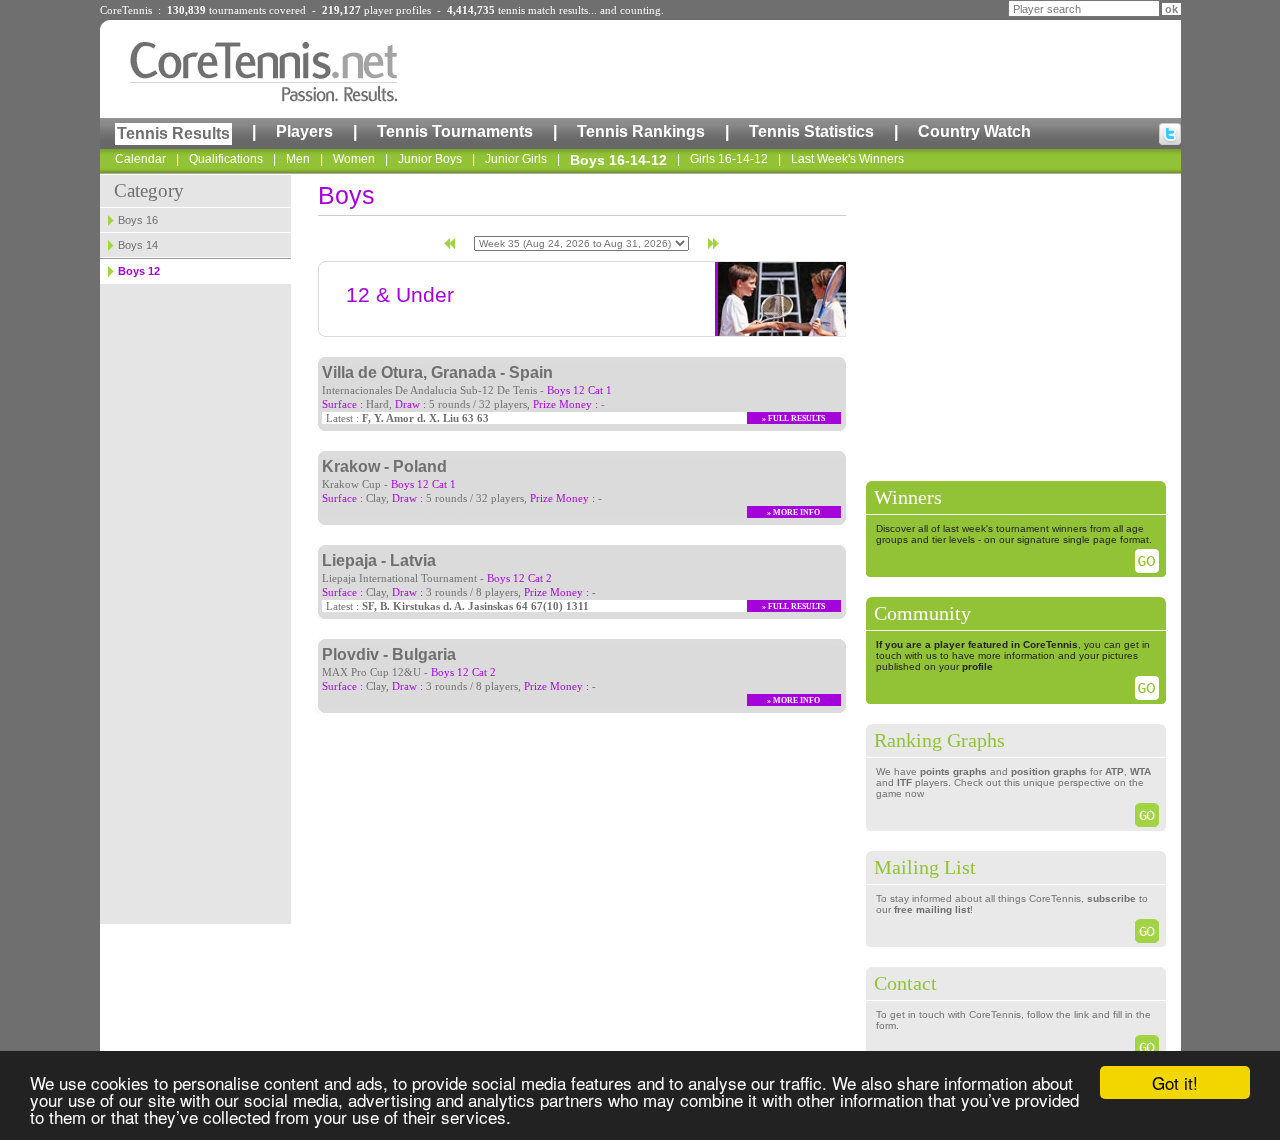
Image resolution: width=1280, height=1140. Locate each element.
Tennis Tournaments (455, 131)
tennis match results (543, 10)
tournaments (237, 10)
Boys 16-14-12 (618, 160)
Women (354, 159)
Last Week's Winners (847, 159)
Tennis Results (173, 133)
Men (298, 159)
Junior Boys (430, 159)
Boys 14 (138, 245)
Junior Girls (516, 159)
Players (304, 131)
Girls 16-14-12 (729, 159)
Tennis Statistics (811, 131)
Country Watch (974, 131)
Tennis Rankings (641, 131)
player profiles (397, 10)
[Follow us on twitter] (1170, 134)
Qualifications (226, 159)
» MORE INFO (793, 512)
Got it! (1175, 1082)
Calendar (140, 159)
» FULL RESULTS (793, 418)
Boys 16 (138, 220)
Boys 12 (139, 271)
